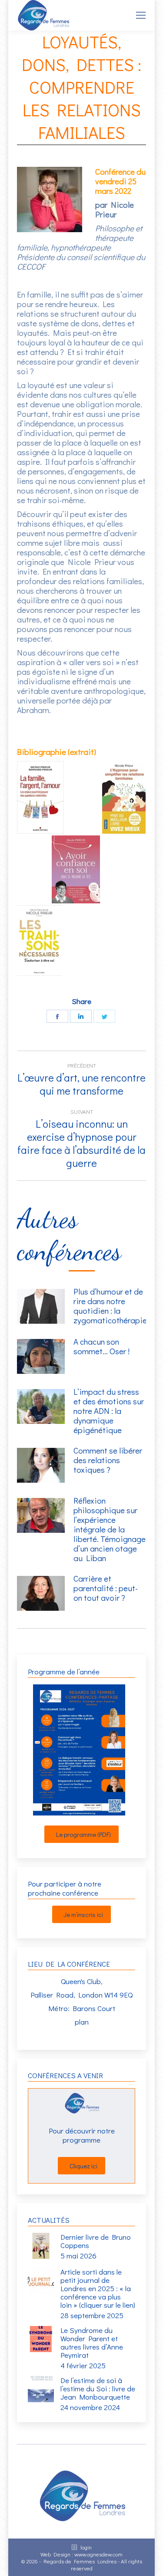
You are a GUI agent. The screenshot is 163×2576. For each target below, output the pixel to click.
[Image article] (41, 1306)
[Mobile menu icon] (141, 15)
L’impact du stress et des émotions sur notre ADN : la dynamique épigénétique (109, 1411)
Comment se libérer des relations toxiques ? (108, 1460)
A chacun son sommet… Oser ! (101, 1346)
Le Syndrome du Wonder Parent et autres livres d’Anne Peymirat (92, 2343)
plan (82, 2022)
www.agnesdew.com (98, 2554)
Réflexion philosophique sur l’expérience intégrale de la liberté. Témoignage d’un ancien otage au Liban (110, 1529)
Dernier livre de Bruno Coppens (96, 2241)
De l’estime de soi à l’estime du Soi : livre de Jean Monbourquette (98, 2388)
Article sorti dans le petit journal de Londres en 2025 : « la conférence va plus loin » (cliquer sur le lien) (98, 2288)
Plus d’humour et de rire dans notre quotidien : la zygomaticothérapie (110, 1306)
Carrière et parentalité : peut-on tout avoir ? (106, 1588)
